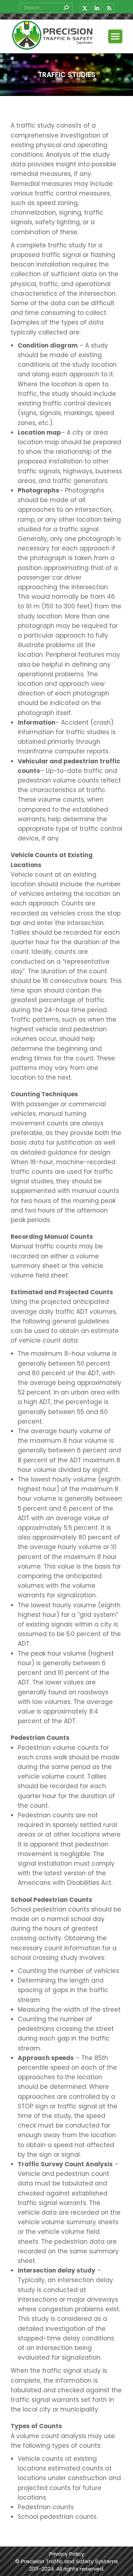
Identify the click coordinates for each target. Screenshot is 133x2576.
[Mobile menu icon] (115, 36)
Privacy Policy (67, 2554)
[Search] (66, 8)
